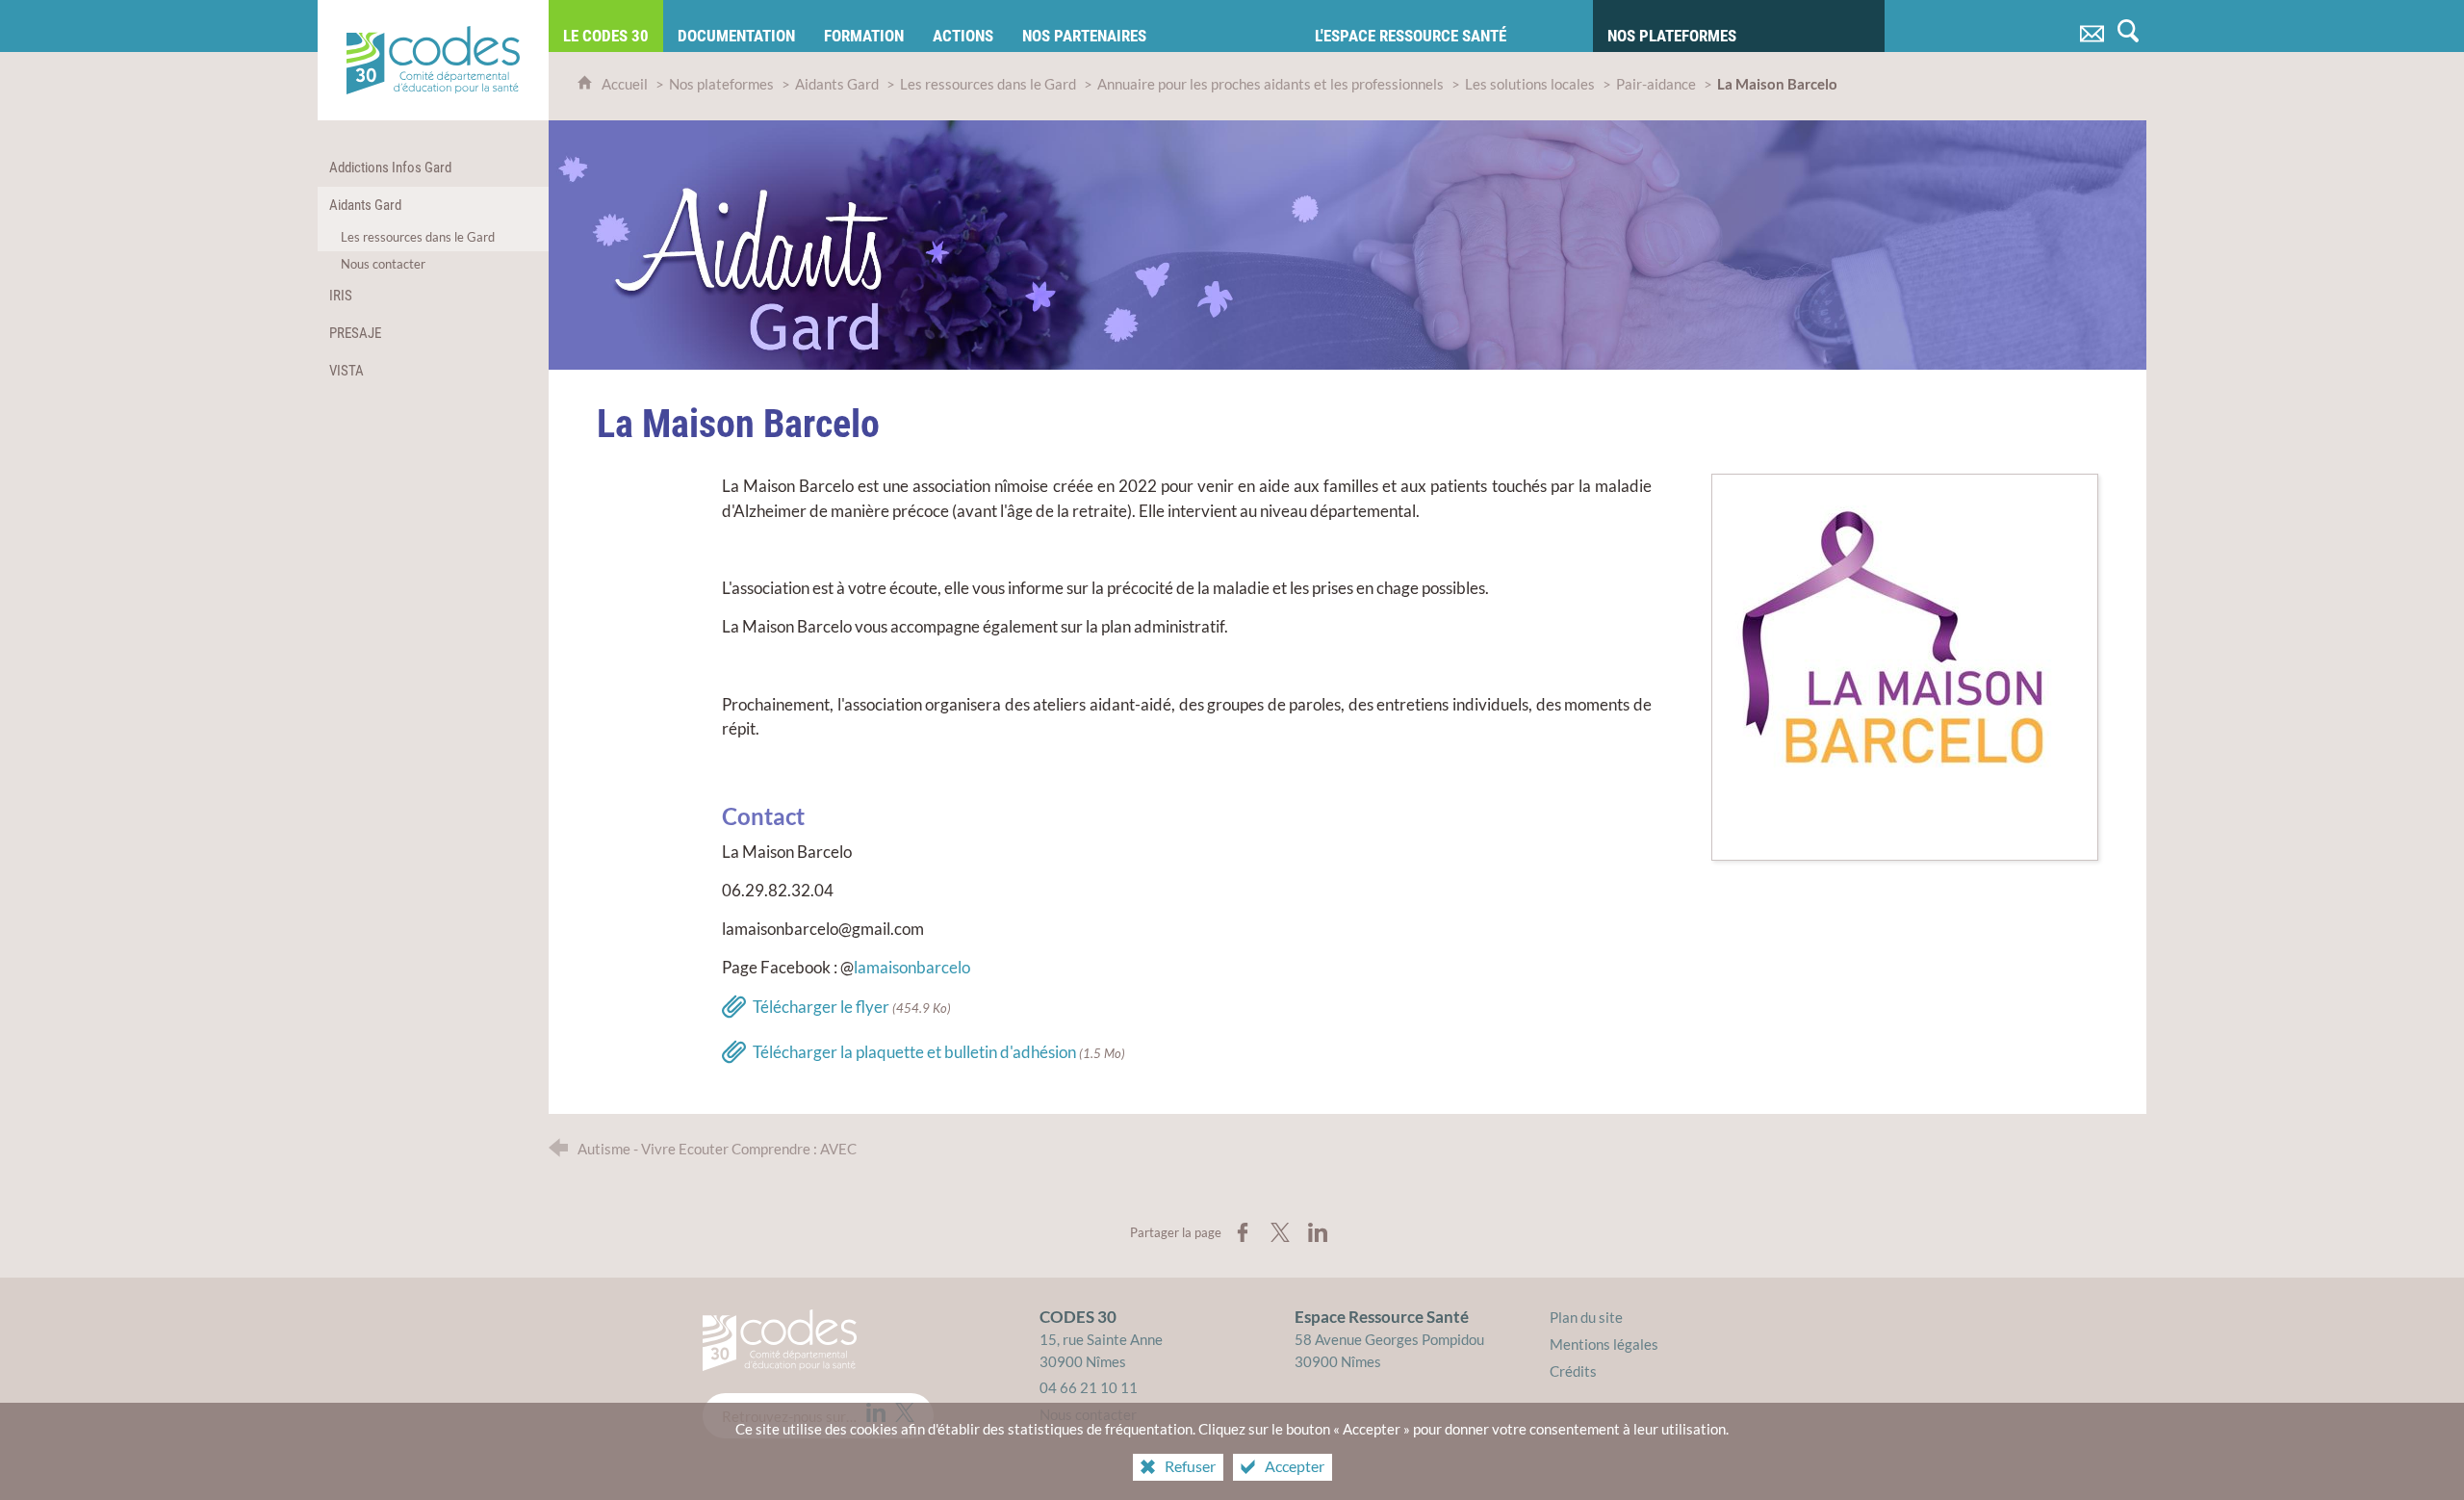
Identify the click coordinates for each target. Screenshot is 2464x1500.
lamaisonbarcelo (912, 967)
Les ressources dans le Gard (988, 84)
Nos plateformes (721, 84)
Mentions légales (1604, 1344)
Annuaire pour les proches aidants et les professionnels (1270, 84)
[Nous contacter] (2092, 26)
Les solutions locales (1530, 84)
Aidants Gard (837, 84)
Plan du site (1586, 1317)
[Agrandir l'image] (1905, 666)
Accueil (626, 84)
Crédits (1573, 1371)
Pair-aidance (1656, 84)
